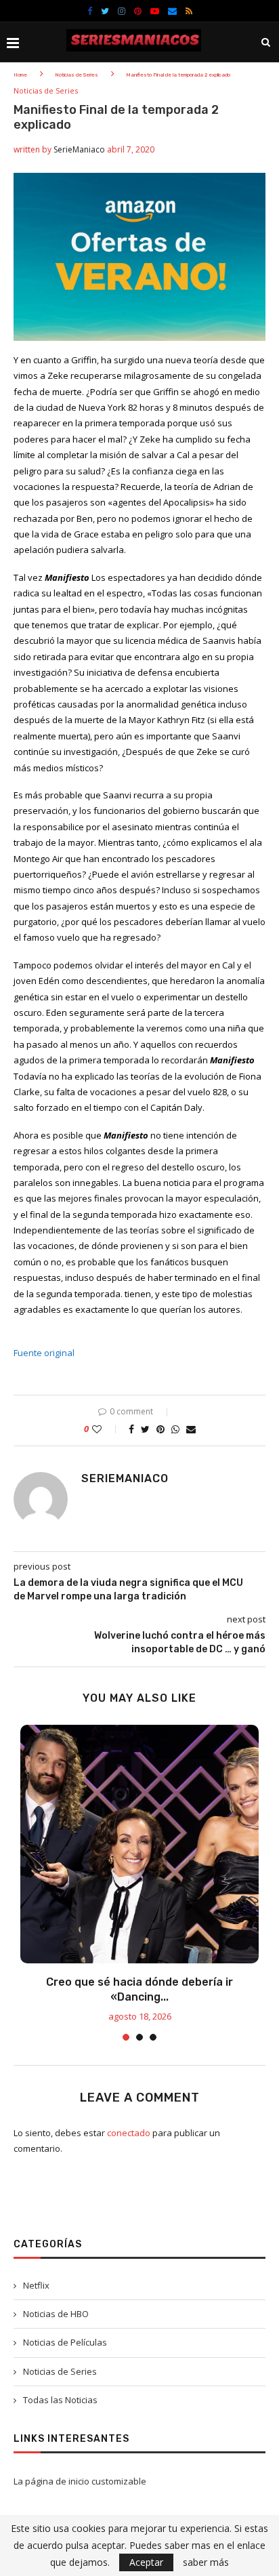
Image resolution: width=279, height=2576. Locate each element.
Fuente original (44, 1353)
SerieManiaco (79, 149)
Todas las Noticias (60, 2400)
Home (20, 75)
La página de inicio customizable (80, 2481)
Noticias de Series (77, 75)
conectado (129, 2133)
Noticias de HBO (56, 2314)
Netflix (36, 2285)
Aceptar (146, 2562)
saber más (206, 2562)
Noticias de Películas (65, 2342)
